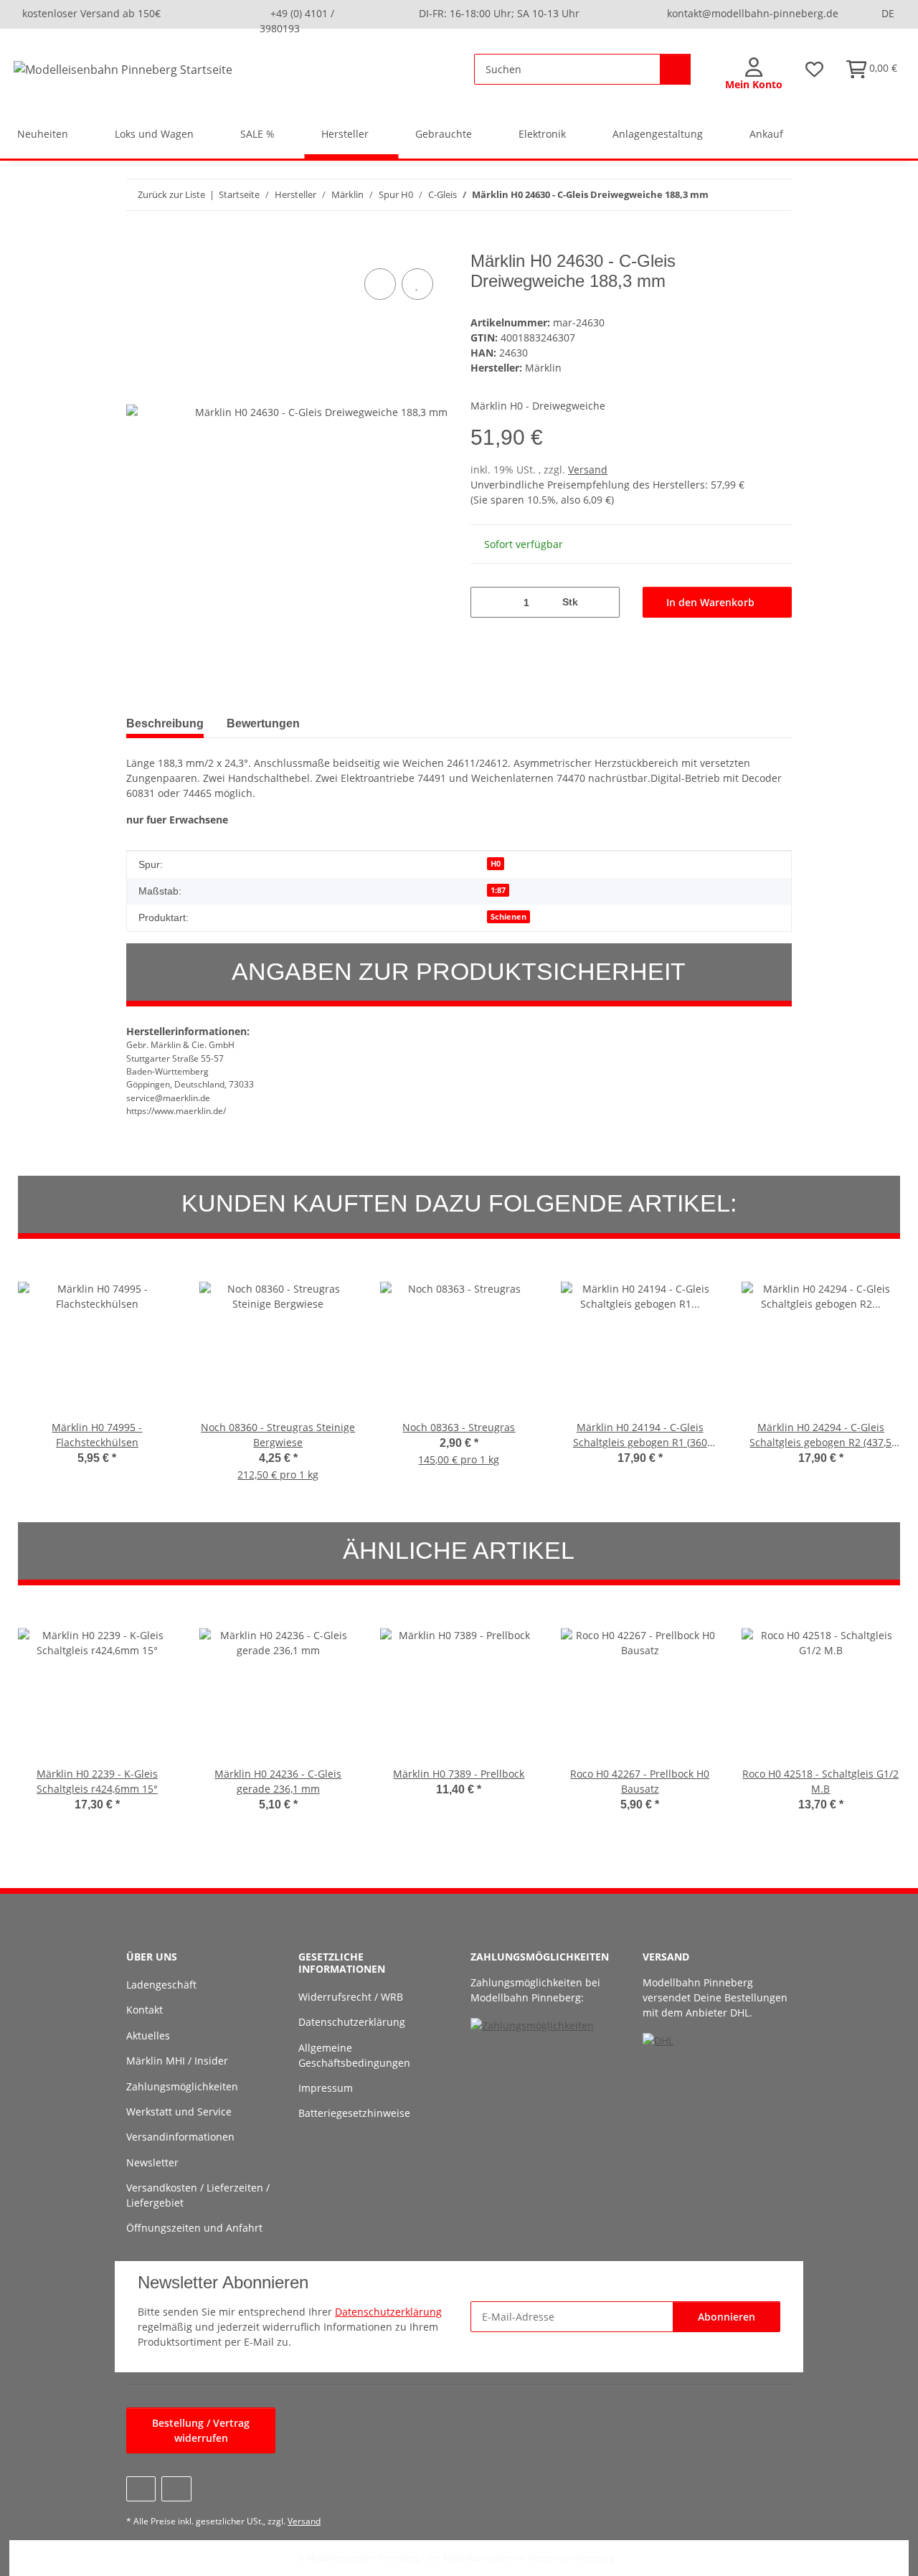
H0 (496, 864)
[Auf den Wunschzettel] (417, 284)
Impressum (326, 2088)
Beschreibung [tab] (165, 723)
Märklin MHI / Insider (177, 2061)
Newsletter (152, 2162)
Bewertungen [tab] (263, 723)
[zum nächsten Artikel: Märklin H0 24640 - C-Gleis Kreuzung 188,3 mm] (776, 195)
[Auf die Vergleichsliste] (380, 284)
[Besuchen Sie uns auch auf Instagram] (176, 2489)
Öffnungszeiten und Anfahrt (194, 2228)
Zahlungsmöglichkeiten (182, 2086)
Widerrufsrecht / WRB (351, 1997)
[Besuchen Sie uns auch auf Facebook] (141, 2489)
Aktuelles (148, 2035)
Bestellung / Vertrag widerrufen (201, 2430)
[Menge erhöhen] (604, 602)
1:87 (498, 890)
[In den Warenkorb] (138, 243)
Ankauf (766, 134)
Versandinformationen (180, 2137)
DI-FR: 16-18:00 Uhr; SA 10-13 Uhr (499, 13)
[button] (754, 75)
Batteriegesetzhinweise (354, 2113)
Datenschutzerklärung (352, 2022)
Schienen (508, 917)
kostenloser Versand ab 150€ (91, 13)
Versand (588, 470)
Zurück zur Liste (171, 194)
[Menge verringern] (487, 602)
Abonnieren (727, 2317)
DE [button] (888, 13)
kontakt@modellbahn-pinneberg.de (753, 13)
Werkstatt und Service (179, 2112)
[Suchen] (675, 69)
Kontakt (145, 2010)
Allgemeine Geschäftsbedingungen (354, 2055)
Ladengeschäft (161, 1985)
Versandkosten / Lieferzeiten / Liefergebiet (198, 2195)
